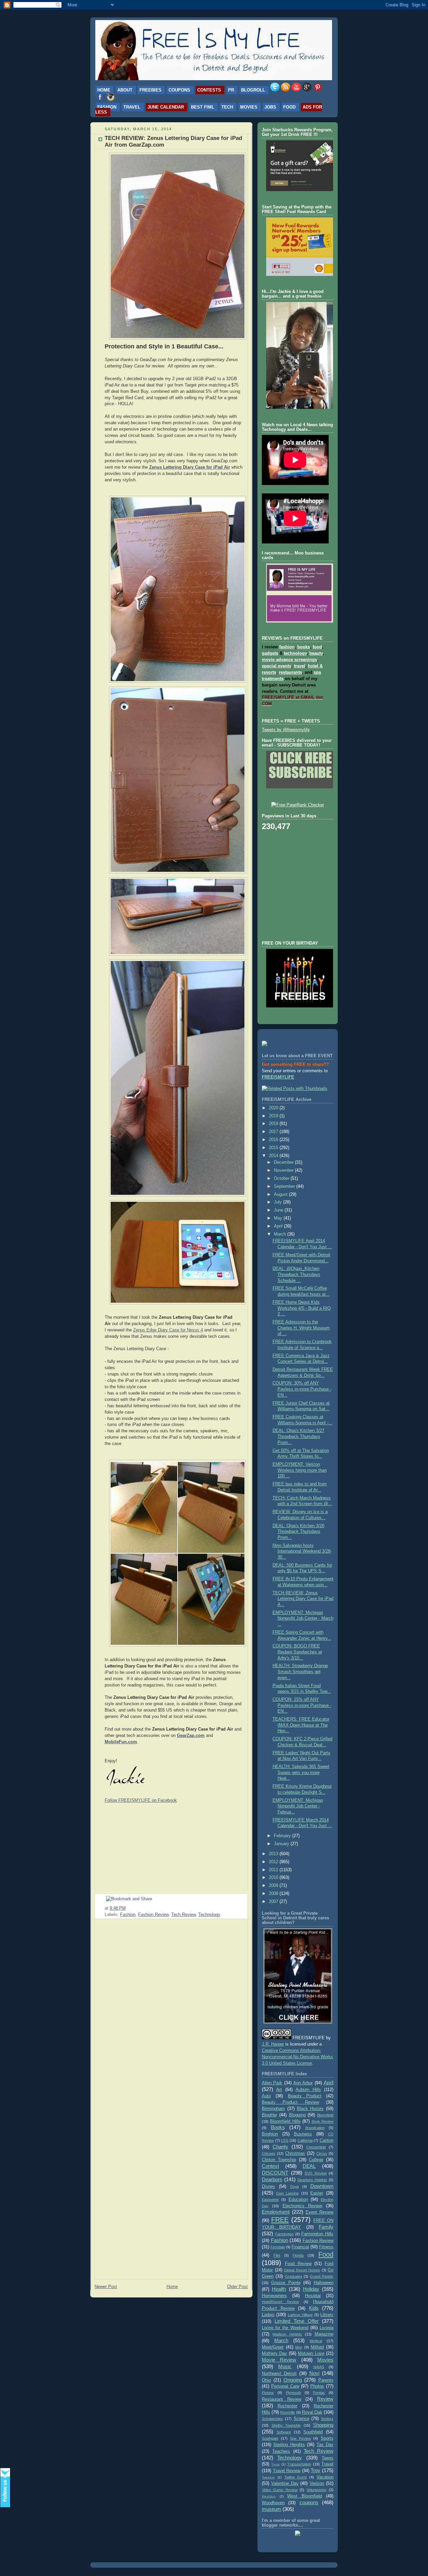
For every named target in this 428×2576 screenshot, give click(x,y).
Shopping (323, 2425)
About (125, 90)
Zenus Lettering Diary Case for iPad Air (190, 467)
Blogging (297, 2115)
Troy (315, 2470)
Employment (276, 2212)
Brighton (270, 2134)
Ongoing (293, 2380)
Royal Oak (312, 2412)
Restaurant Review (282, 2399)
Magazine (324, 2334)
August (281, 1194)
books (304, 647)
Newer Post (106, 2287)
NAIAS (319, 2367)
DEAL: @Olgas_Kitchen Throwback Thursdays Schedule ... (296, 1274)
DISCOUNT (275, 2173)
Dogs (295, 2187)
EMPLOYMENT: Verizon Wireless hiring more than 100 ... (300, 1470)
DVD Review (316, 2173)
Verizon (317, 2483)
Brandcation (315, 2128)
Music (285, 2366)
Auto (266, 2096)
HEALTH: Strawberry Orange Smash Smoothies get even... (300, 1672)
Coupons (179, 90)
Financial (300, 2247)
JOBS (270, 107)
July (279, 1202)
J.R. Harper (273, 2044)
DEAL (309, 2166)
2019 (274, 1116)
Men (299, 2347)
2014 (274, 1156)
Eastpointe (270, 2200)
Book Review (323, 2121)
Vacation (325, 2477)
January (282, 1844)
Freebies (150, 90)
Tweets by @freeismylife (286, 730)
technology (295, 653)
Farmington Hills (317, 2234)
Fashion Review (153, 1915)
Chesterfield (316, 2147)
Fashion (107, 107)
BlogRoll (253, 90)
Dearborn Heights (312, 2180)
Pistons (268, 2393)
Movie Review (279, 2360)
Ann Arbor (303, 2083)
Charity (280, 2147)
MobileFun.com (121, 1742)
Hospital (313, 2296)
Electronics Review (302, 2206)
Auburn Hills (308, 2090)
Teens (328, 2458)
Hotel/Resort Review (280, 2302)
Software (284, 2432)
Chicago (269, 2153)
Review (325, 2399)
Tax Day (325, 2445)
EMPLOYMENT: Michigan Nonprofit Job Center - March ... (303, 1619)
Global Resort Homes (302, 2270)
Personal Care (285, 2386)
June (279, 1210)
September (285, 1186)
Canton (327, 2140)
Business (303, 2134)
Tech (227, 107)
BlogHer (270, 2115)
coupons (309, 2502)
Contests (209, 90)
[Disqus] (171, 2009)
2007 (274, 1902)
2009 (274, 1886)
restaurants (290, 672)
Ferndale (278, 2247)
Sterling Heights (289, 2445)
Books (278, 2127)
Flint (277, 2255)
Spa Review (300, 2438)
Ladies (268, 2315)
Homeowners (274, 2296)
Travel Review (287, 2471)
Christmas (295, 2153)
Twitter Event (296, 2477)
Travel (132, 107)
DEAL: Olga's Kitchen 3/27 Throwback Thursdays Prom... (298, 1436)
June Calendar (166, 107)
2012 (274, 1862)
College (316, 2160)
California (305, 2140)
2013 (274, 1854)
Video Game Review (280, 2490)
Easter (317, 2193)
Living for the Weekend (285, 2328)
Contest (270, 2166)
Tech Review (183, 1915)
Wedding (269, 2496)
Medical (316, 2341)
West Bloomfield (305, 2496)
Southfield (313, 2432)
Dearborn (272, 2179)
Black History (310, 2109)
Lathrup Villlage (300, 2315)
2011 (274, 1870)
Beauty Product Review (290, 2102)
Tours (275, 2464)
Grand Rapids (322, 2276)
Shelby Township (286, 2425)
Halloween (324, 2283)
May (279, 1218)
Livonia (327, 2328)
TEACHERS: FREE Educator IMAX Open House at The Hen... (301, 1725)
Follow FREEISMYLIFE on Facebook (141, 1800)
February (283, 1836)
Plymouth (293, 2393)
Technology (209, 1915)
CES (285, 2140)
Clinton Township (279, 2160)
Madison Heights (287, 2334)
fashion (287, 647)
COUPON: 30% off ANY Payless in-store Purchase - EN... (302, 1389)
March (281, 1234)
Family (326, 2227)
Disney (269, 2187)
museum (272, 2509)
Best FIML (203, 107)
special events (277, 666)
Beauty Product (305, 2096)
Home (104, 90)
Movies (249, 107)
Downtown (322, 2186)
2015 (274, 1148)
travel (300, 666)
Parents (326, 2380)
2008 (274, 1894)
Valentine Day (285, 2483)
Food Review (298, 2264)
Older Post (237, 2287)
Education (298, 2200)
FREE (280, 2220)
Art (279, 2090)
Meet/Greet (273, 2347)
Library (327, 2315)
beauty (316, 653)
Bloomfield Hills (285, 2121)
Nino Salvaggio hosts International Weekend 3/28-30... (302, 1551)
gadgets (270, 653)
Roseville (288, 2412)
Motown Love (311, 2354)
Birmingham (273, 2109)
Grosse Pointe (286, 2283)
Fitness (326, 2247)
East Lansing (288, 2193)
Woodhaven (273, 2503)
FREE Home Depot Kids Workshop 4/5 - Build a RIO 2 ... (302, 1308)
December (284, 1162)
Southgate (270, 2438)
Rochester (287, 2406)
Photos (317, 2386)
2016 (274, 1140)
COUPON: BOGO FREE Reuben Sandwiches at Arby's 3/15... (297, 1652)
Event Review (319, 2212)
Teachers (281, 2451)
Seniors (327, 2419)
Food (289, 107)
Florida (298, 2255)
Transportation (299, 2464)
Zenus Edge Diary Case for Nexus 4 (168, 1330)
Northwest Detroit (279, 2374)
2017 (274, 1132)
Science (301, 2419)
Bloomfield (325, 2115)
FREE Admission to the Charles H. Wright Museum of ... (301, 1328)
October (282, 1178)
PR (231, 90)
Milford (317, 2347)
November (284, 1170)
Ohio (266, 2380)
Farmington (284, 2234)
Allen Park (272, 2083)
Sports (327, 2438)
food (317, 647)
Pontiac (319, 2393)
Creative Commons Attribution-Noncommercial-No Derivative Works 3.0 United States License (297, 2057)
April (279, 1226)
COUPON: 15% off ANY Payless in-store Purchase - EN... (302, 1705)
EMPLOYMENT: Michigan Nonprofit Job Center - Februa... (298, 1806)
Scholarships (272, 2419)
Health (279, 2289)
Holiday (311, 2289)
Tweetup (268, 2477)
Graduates (294, 2276)
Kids (314, 2308)
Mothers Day (274, 2354)
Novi (314, 2373)
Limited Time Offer (297, 2321)
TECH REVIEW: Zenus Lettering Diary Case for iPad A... (303, 1599)
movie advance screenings (289, 660)
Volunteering (316, 2490)
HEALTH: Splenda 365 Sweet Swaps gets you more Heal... (301, 1773)
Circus (322, 2153)
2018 (274, 1124)
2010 (274, 1878)
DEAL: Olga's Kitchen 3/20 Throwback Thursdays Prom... (298, 1532)
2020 (274, 1108)
